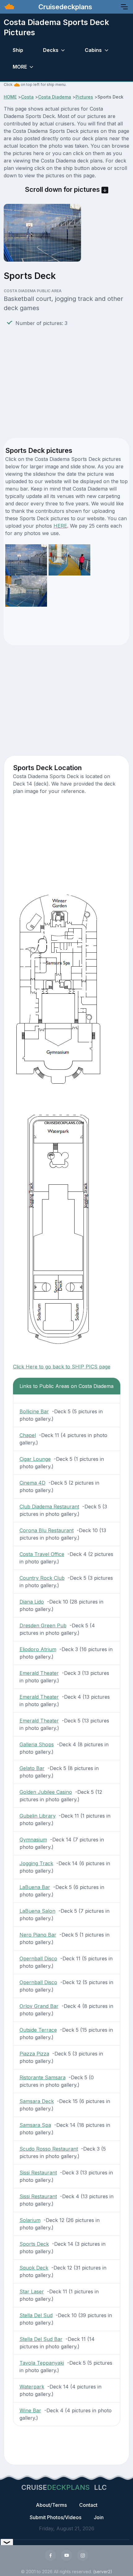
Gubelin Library (38, 1816)
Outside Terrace (38, 2030)
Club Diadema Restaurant (49, 1507)
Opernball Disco (38, 1958)
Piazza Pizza (34, 2054)
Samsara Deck (37, 2101)
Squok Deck (34, 2268)
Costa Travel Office (42, 1554)
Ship (18, 50)
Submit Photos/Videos (56, 2517)
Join (99, 2517)
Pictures (84, 97)
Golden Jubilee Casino (46, 1792)
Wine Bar (30, 2410)
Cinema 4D (32, 1483)
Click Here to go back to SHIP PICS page (62, 1367)
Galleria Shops (37, 1744)
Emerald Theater (39, 1673)
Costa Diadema (55, 97)
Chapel (28, 1435)
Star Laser (32, 2291)
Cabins (93, 50)
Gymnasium (33, 1840)
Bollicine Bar (34, 1411)
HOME (10, 97)
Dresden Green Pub (43, 1625)
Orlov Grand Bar (39, 2006)
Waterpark (32, 2387)
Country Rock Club (42, 1578)
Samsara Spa (35, 2125)
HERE (60, 526)
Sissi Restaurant (38, 2173)
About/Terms (51, 2505)
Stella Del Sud (36, 2315)
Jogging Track (36, 1863)
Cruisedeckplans (64, 7)
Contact (88, 2505)
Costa (27, 97)
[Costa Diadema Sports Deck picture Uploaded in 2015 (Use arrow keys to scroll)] (69, 559)
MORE (20, 67)
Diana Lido (32, 1602)
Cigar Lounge (35, 1459)
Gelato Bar (32, 1768)
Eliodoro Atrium (38, 1649)
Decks (51, 50)
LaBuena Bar (35, 1887)
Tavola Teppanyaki (42, 2363)
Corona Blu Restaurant (47, 1530)
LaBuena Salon (37, 1911)
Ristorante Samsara (43, 2077)
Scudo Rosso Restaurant (49, 2149)
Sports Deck (34, 2244)
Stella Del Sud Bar (41, 2339)
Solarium (30, 2220)
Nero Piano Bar (38, 1935)
